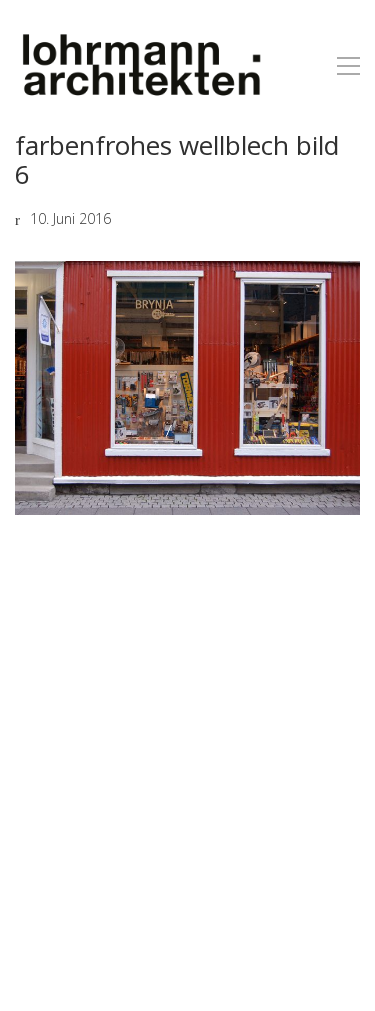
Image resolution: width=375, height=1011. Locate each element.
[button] (348, 66)
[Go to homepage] (140, 65)
